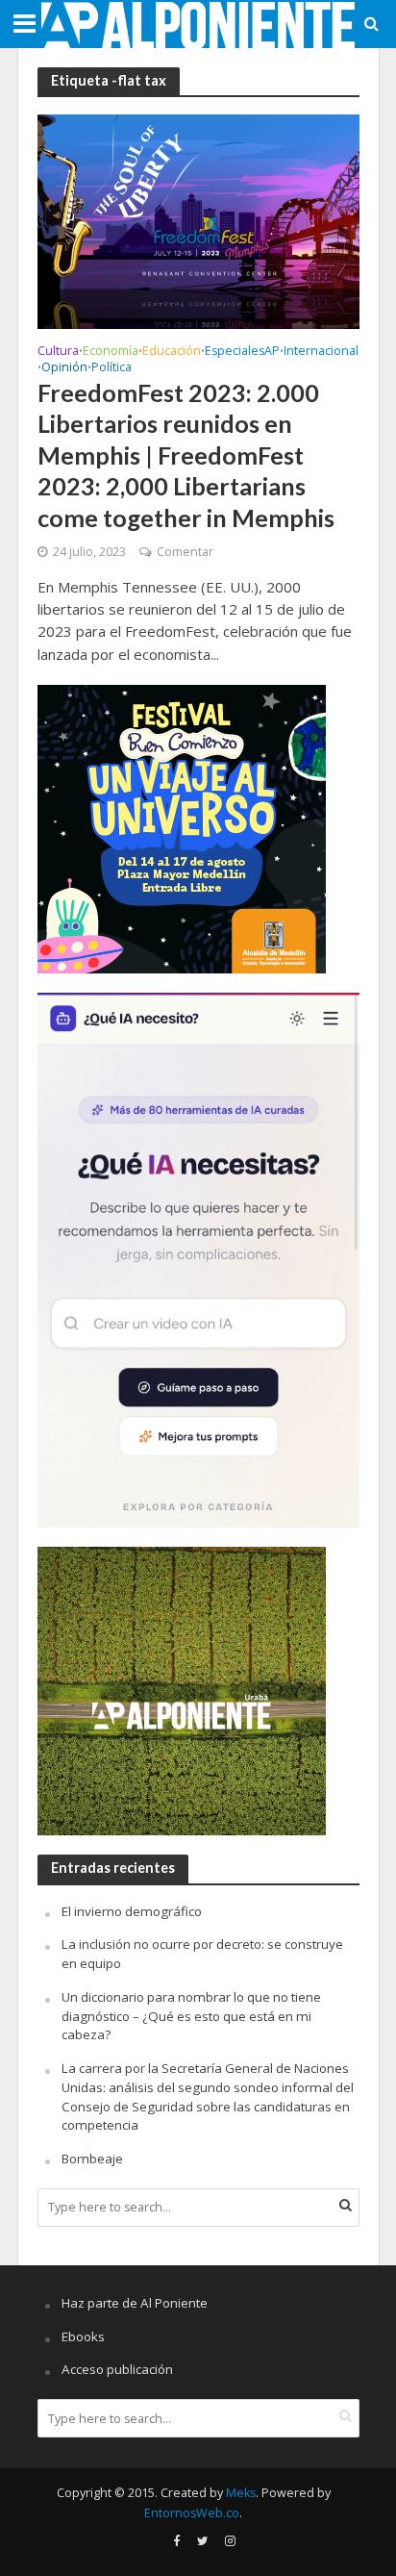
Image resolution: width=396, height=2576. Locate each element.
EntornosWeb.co (192, 2513)
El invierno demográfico (132, 1911)
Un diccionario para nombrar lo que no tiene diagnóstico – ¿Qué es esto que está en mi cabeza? (191, 2016)
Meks (241, 2493)
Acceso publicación (117, 2369)
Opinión (64, 368)
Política (111, 368)
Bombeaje (92, 2159)
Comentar (185, 552)
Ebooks (83, 2336)
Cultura (58, 352)
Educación (172, 352)
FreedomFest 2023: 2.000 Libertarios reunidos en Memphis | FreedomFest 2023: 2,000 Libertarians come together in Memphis (186, 455)
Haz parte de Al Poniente (135, 2303)
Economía (111, 352)
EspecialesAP (242, 352)
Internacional (321, 352)
